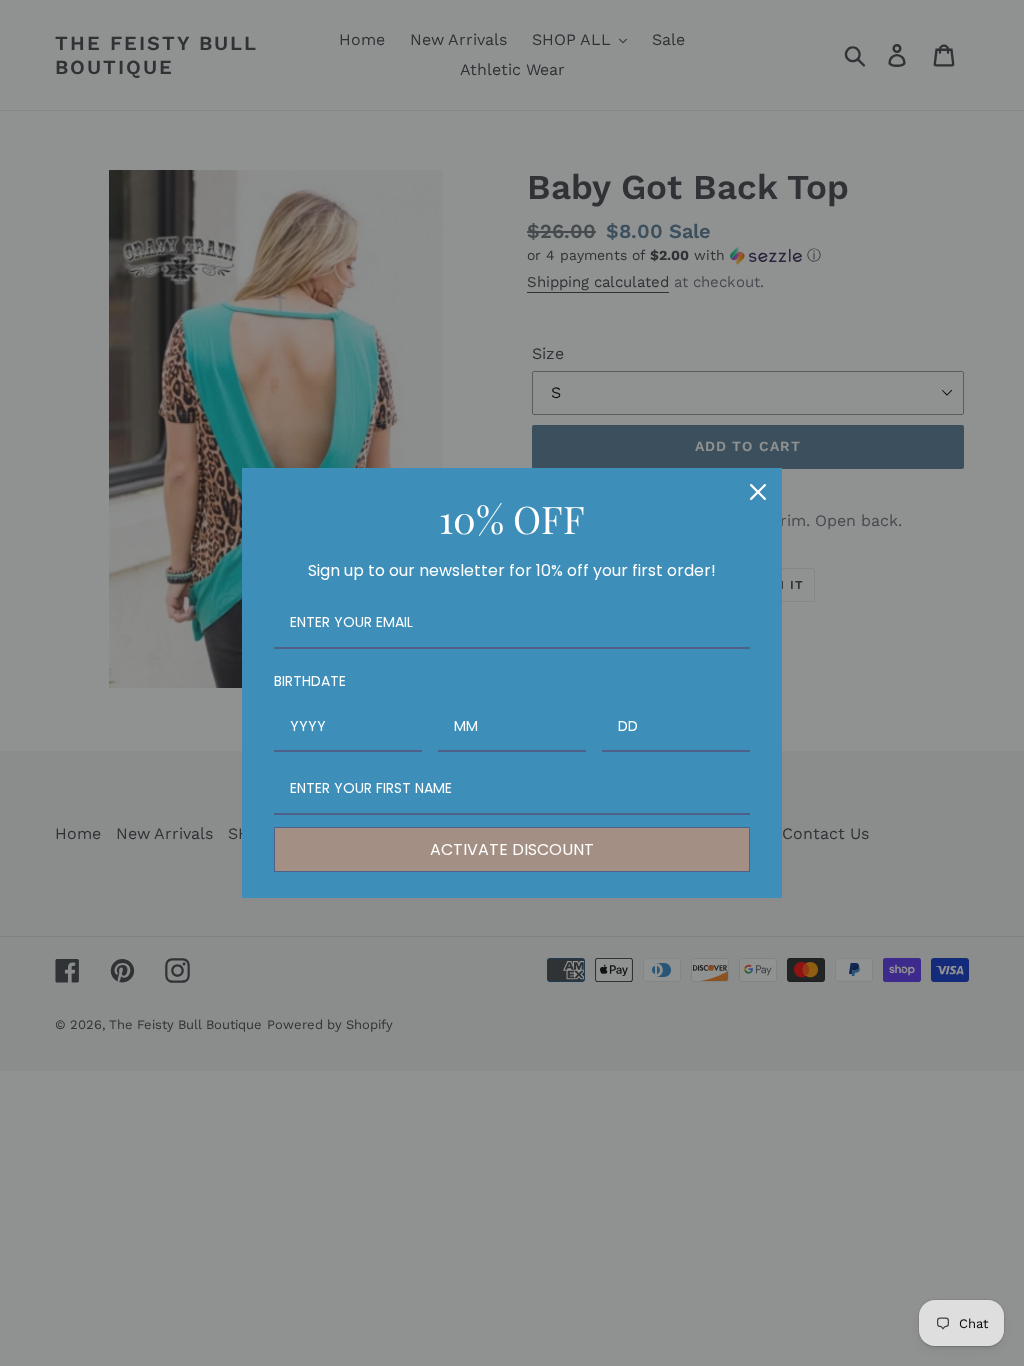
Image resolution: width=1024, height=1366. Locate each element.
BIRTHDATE (310, 681)
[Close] (758, 492)
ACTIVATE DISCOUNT (512, 849)
